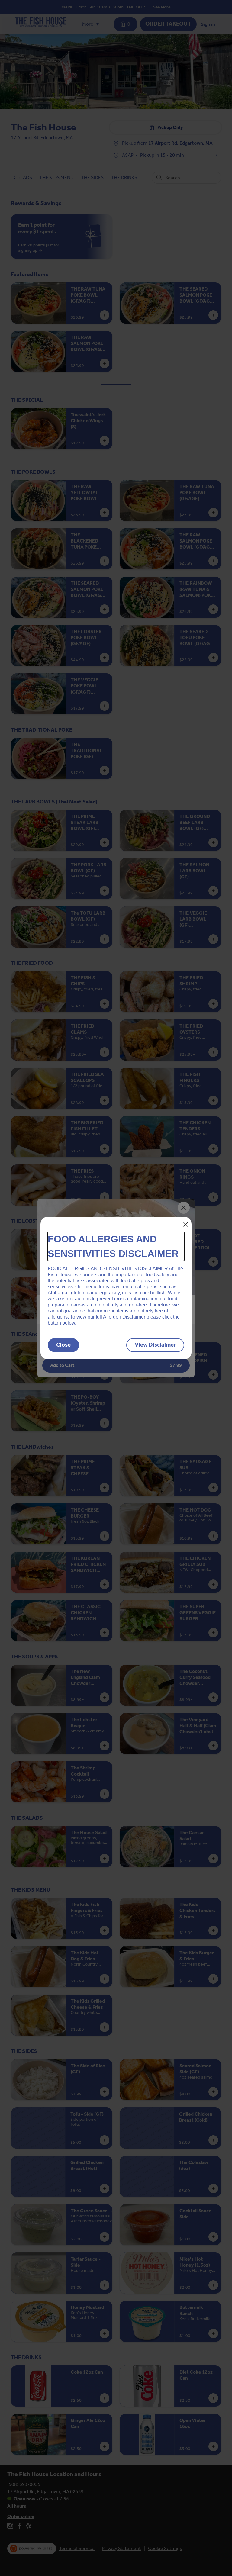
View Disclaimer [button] (155, 1345)
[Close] (186, 1224)
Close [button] (63, 1345)
